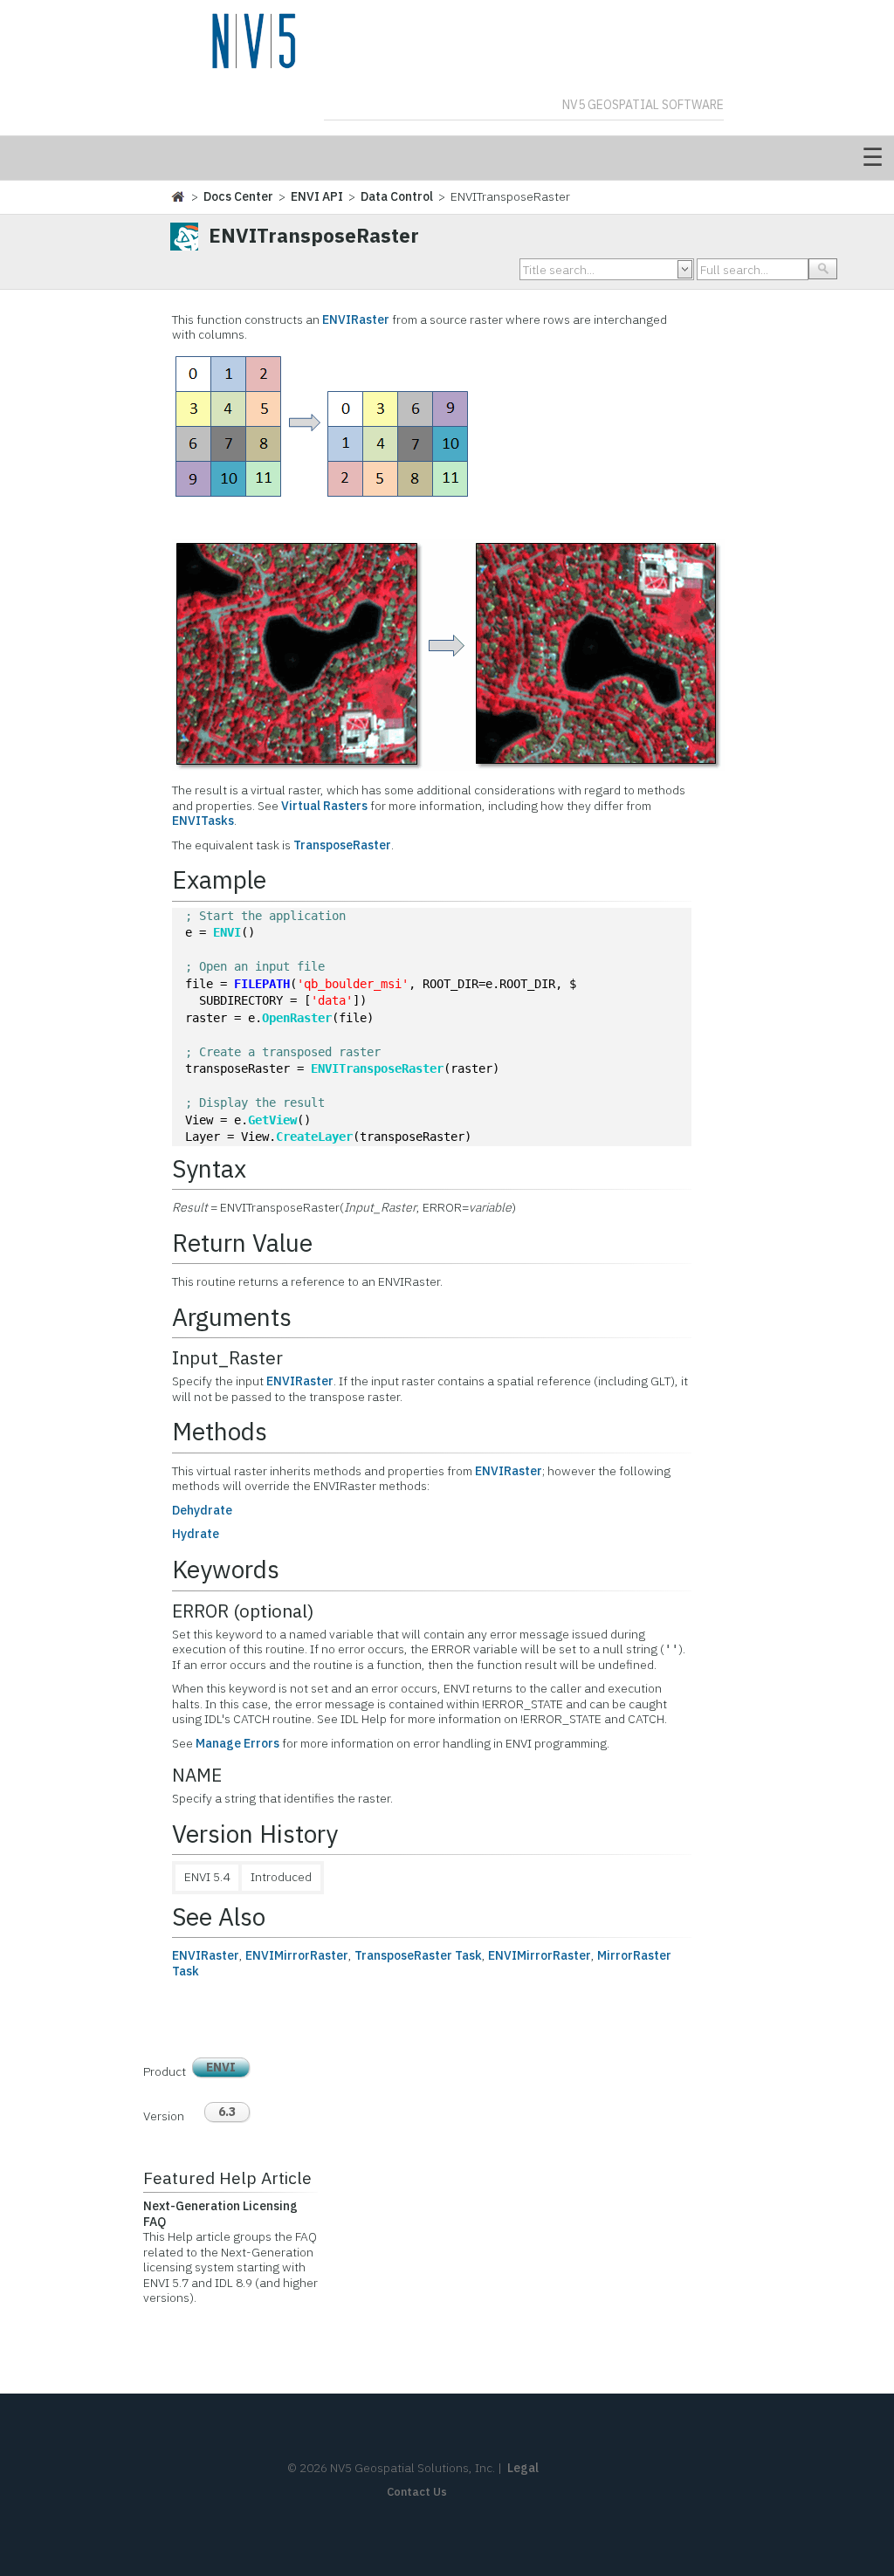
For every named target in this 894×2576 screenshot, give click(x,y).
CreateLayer (314, 1137)
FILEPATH (262, 984)
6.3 (227, 2112)
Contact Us (417, 2492)
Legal (523, 2468)
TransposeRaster (342, 845)
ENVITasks (203, 821)
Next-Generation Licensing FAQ (220, 2214)
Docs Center (238, 196)
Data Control (397, 196)
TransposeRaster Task (418, 1955)
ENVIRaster (356, 319)
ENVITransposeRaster (377, 1068)
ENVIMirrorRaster (297, 1955)
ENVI (227, 932)
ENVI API (317, 196)
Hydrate (196, 1534)
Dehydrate (202, 1510)
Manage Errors (237, 1743)
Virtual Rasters (324, 806)
